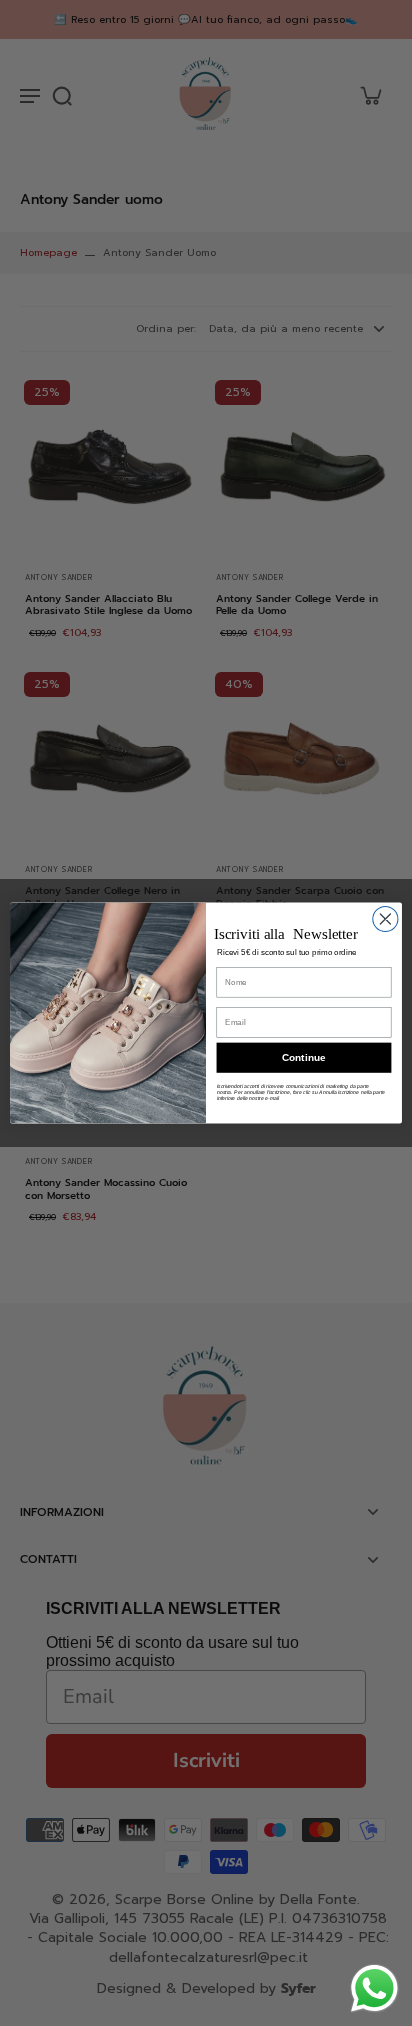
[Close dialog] (385, 918)
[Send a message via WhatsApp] (374, 1988)
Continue (303, 1057)
